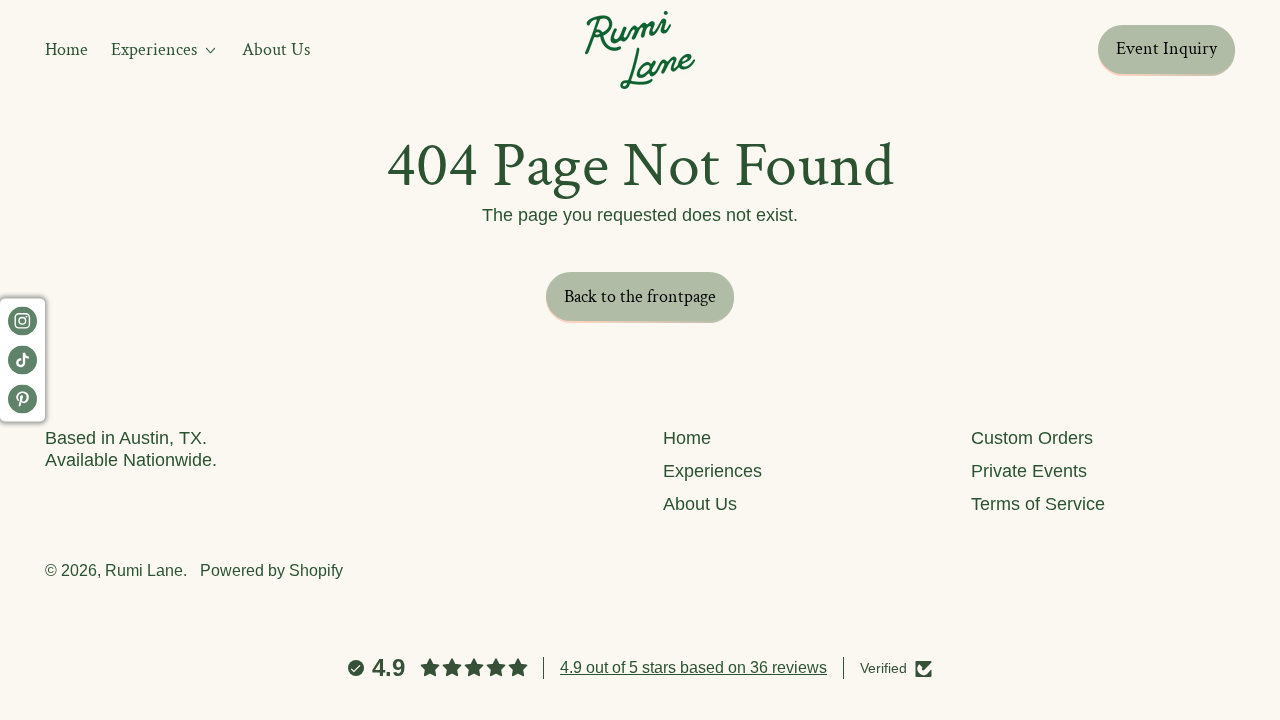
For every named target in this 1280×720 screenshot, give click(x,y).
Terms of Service (1038, 504)
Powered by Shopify (271, 570)
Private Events (1029, 471)
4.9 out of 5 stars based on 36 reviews (693, 667)
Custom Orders (1032, 438)
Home (66, 49)
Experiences (712, 471)
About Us (276, 49)
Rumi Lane (144, 570)
